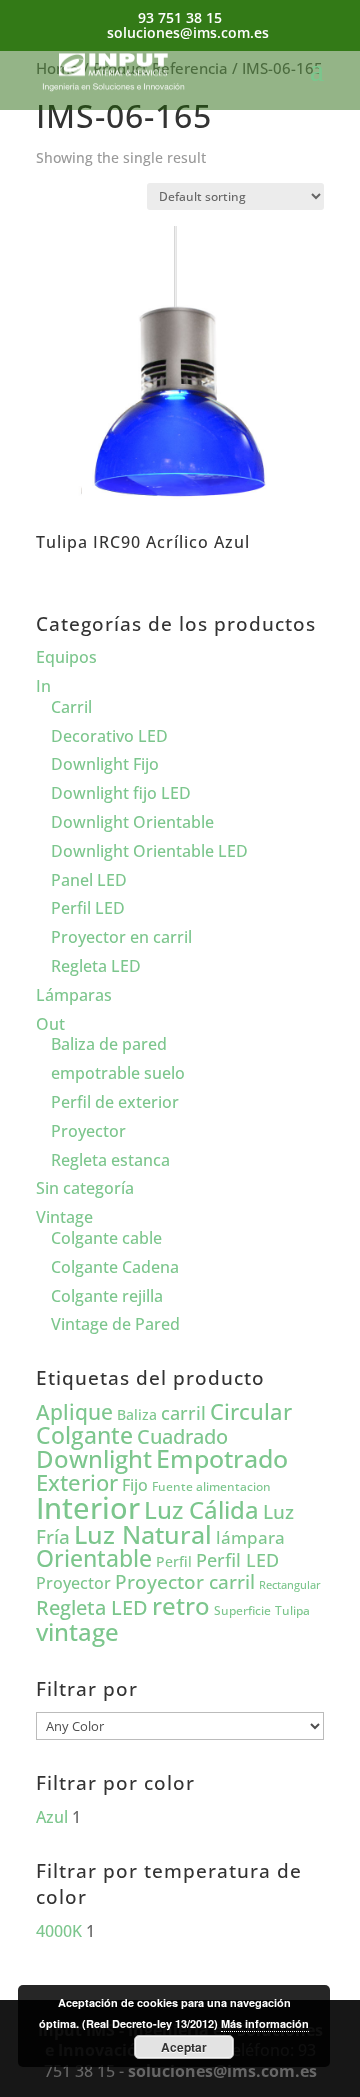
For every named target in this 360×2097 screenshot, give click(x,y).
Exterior (77, 1482)
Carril (71, 707)
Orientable (94, 1558)
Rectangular (290, 1585)
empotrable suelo (118, 1073)
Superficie (242, 1610)
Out (50, 1024)
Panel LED (89, 880)
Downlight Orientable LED (149, 851)
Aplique (74, 1412)
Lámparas (74, 995)
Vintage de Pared (115, 1324)
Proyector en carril (121, 937)
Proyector (88, 1131)
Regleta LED (96, 966)
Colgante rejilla (107, 1296)
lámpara (250, 1537)
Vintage (64, 1217)
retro (181, 1605)
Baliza (137, 1414)
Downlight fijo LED (121, 793)
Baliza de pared (109, 1044)
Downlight (94, 1458)
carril (183, 1413)
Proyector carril (185, 1581)
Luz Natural (143, 1534)
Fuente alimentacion (211, 1486)
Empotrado (222, 1458)
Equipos (66, 657)
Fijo (135, 1485)
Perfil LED (88, 908)
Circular (251, 1411)
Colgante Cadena (115, 1267)
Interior (88, 1508)
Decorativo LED (109, 736)
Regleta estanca (110, 1160)
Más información (265, 2023)
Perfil (174, 1561)
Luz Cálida (201, 1510)
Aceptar (184, 2047)
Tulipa (292, 1610)
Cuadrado (182, 1436)
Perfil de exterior (115, 1102)
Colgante (84, 1435)
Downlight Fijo (105, 764)
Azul (52, 1817)
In (43, 686)
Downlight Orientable (132, 822)
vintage (77, 1631)
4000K (59, 1931)
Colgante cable (106, 1238)
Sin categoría (85, 1188)
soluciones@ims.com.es (222, 2071)
